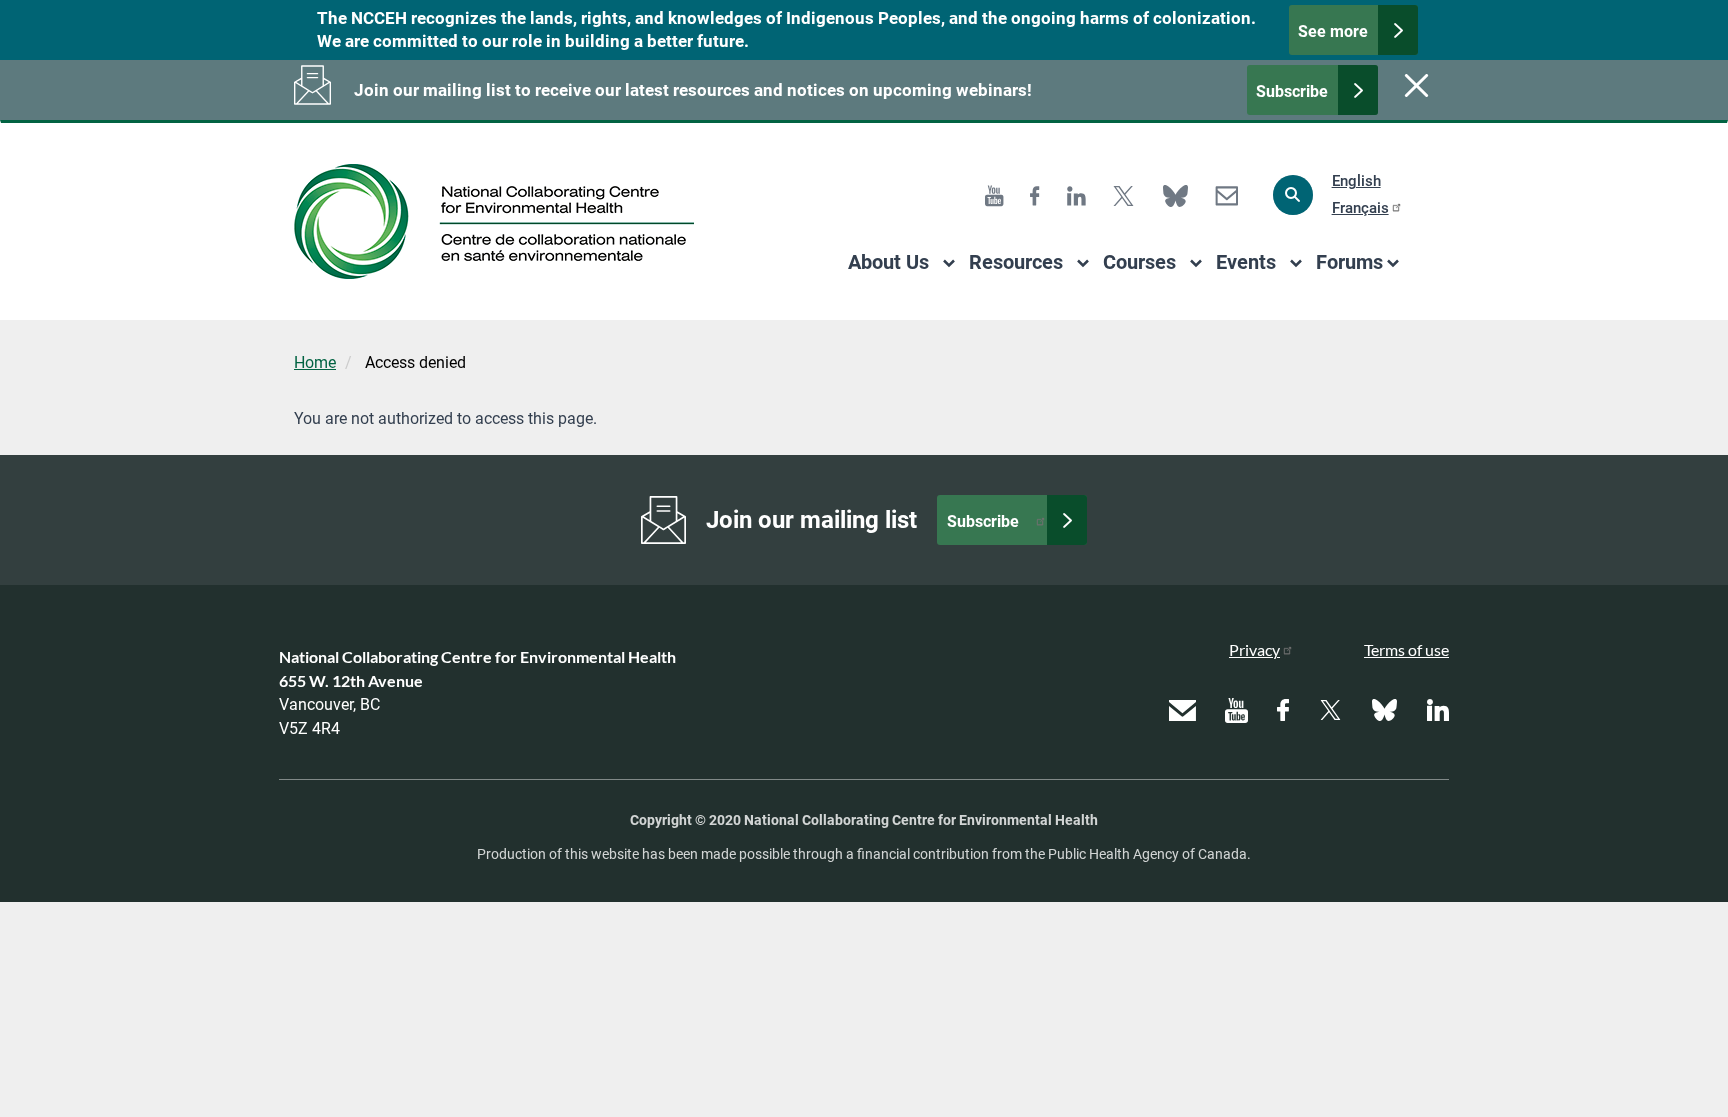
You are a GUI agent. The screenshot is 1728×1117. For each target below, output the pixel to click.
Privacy (1254, 649)
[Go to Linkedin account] (1076, 194)
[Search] (1293, 195)
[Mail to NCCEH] (1226, 194)
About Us (888, 262)
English (1356, 181)
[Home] (501, 221)
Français (1360, 208)
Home (315, 362)
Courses (1139, 262)
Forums (1349, 262)
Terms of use (1406, 649)
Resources (1016, 262)
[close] (1414, 85)
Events (1246, 262)
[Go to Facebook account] (1035, 194)
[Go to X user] (1123, 194)
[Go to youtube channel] (994, 194)
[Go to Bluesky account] (1175, 194)
